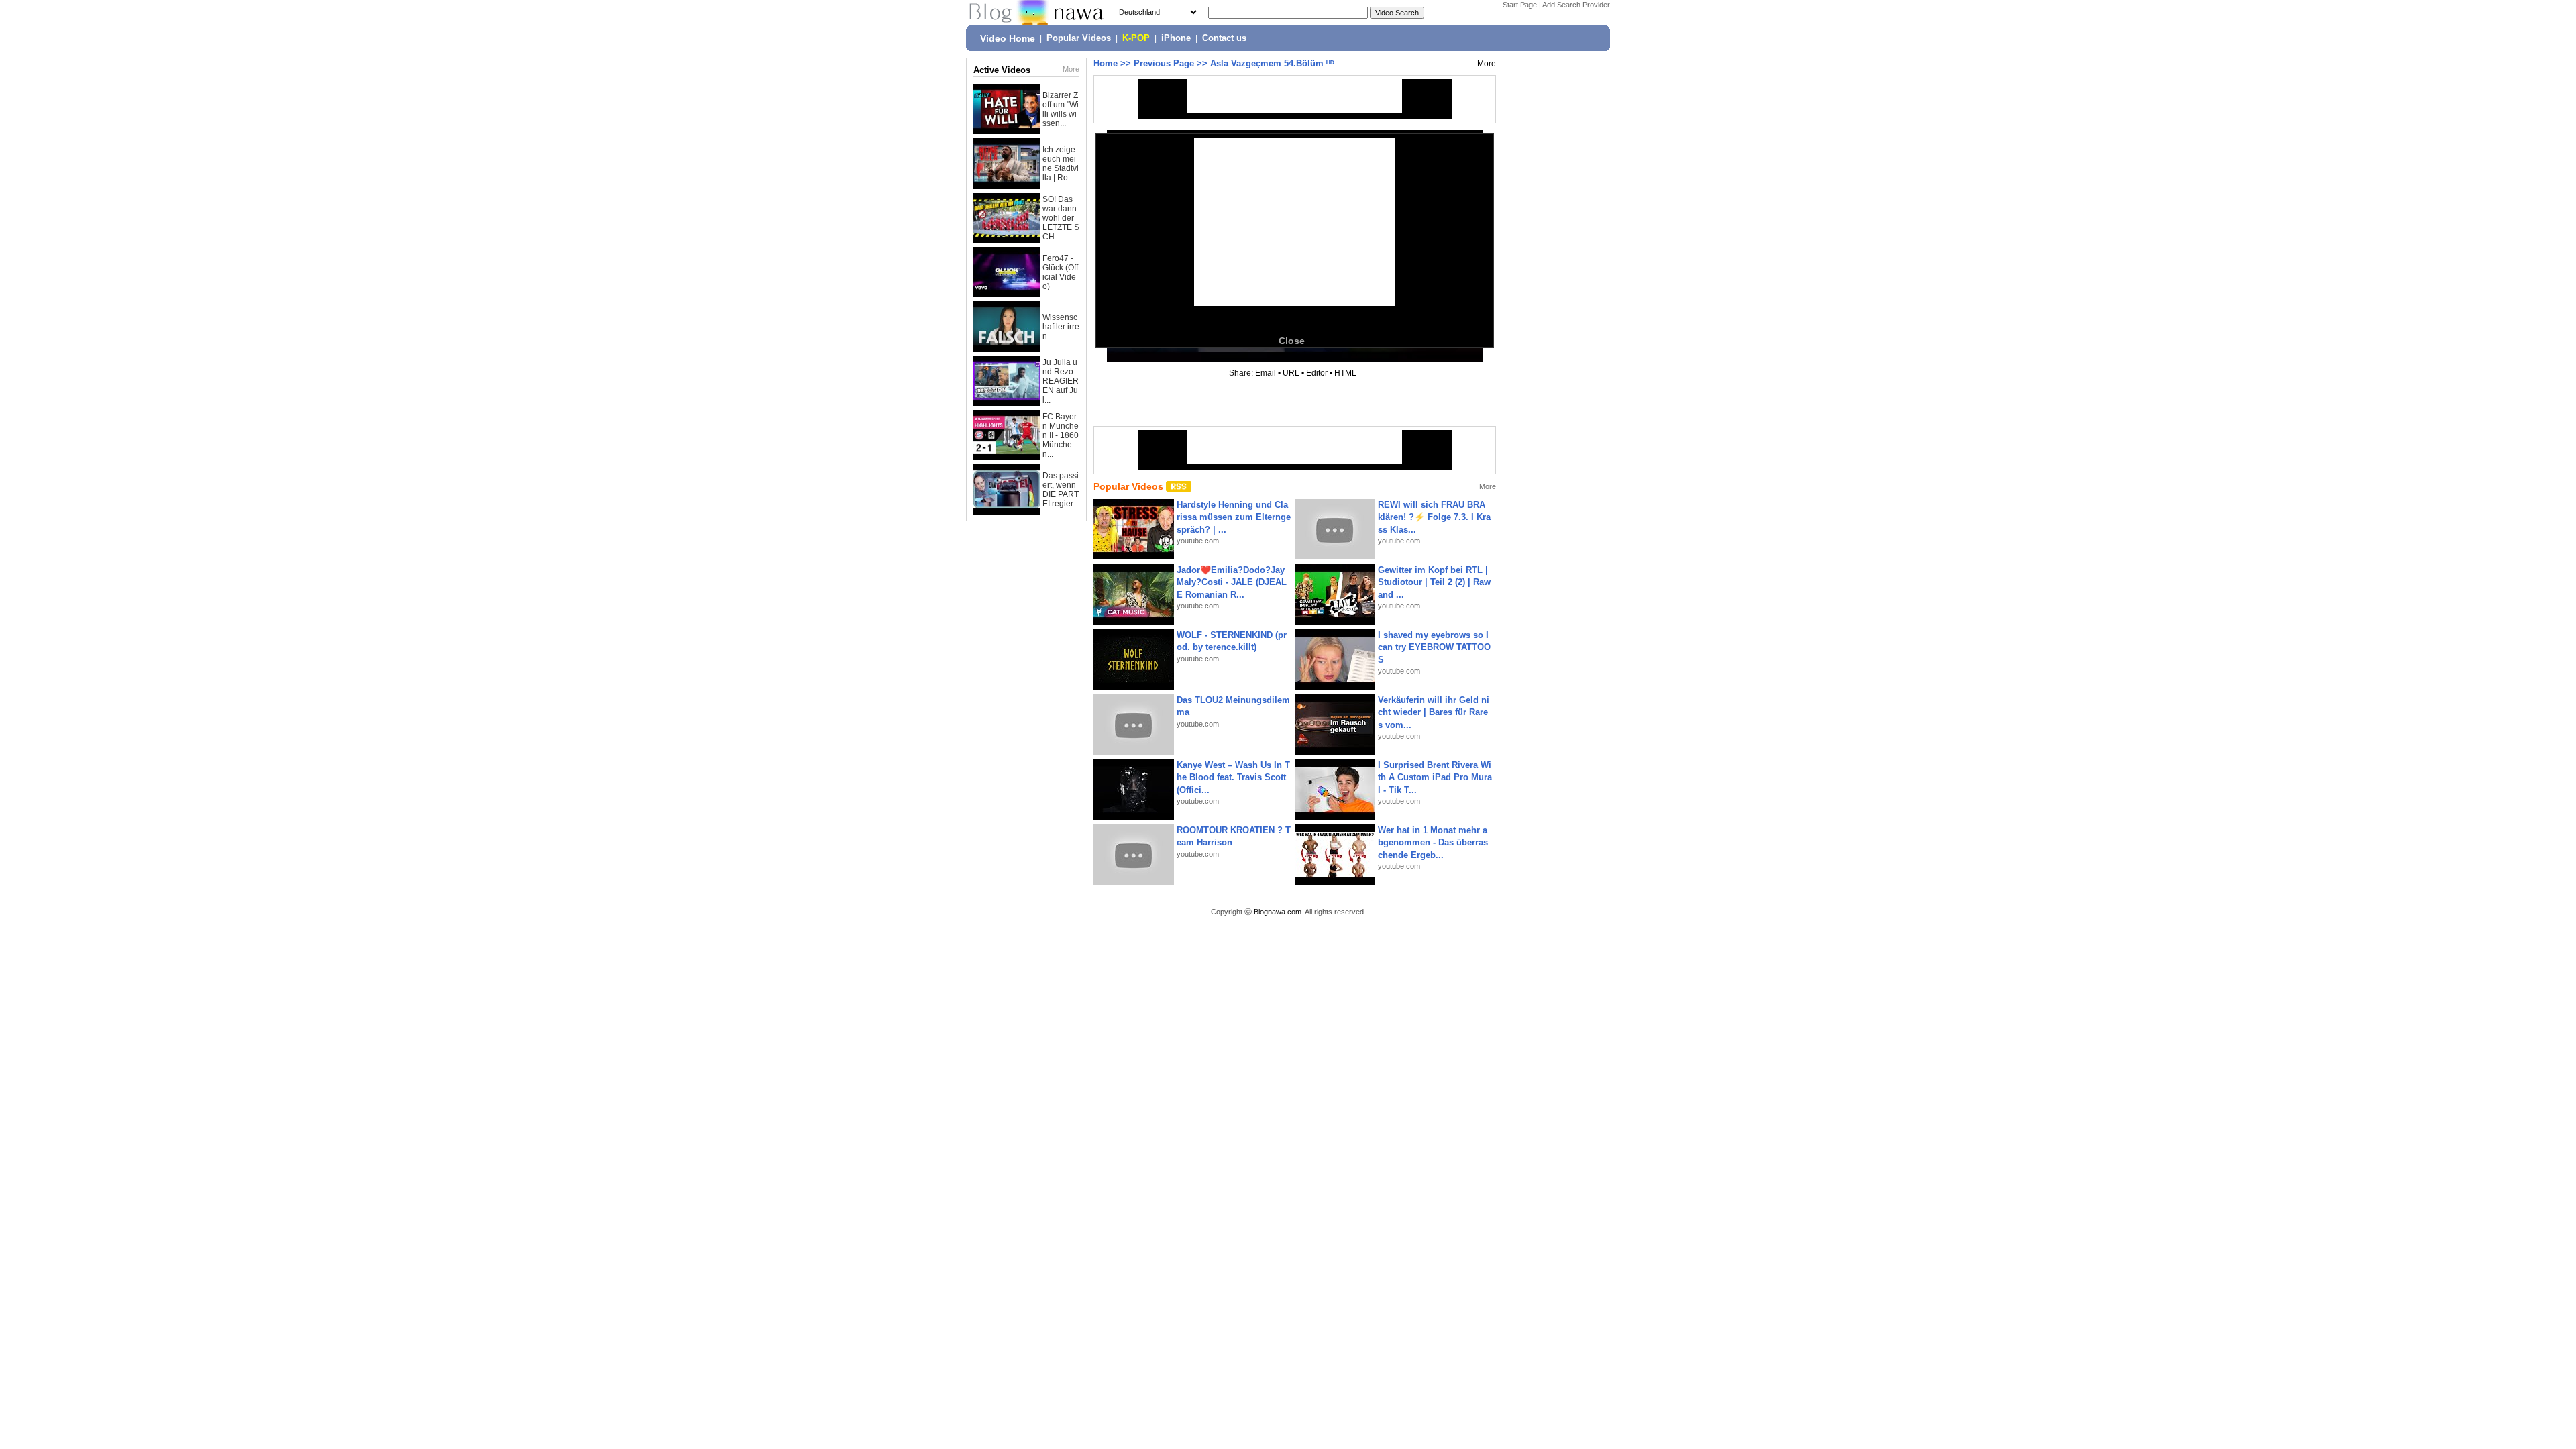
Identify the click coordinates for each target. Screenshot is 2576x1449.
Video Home (1008, 38)
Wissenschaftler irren (1061, 327)
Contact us (1224, 38)
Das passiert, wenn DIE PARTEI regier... (1061, 490)
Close (1292, 341)
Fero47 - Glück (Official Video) (1060, 272)
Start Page (1520, 5)
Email (1266, 373)
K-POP (1136, 38)
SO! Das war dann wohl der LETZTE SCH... (1061, 218)
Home (1106, 63)
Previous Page (1164, 63)
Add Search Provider (1576, 5)
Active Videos (1002, 70)
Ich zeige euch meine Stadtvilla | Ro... (1061, 164)
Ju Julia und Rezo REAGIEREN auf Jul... (1061, 381)
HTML (1345, 373)
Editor (1317, 373)
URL (1291, 373)
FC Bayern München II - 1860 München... (1061, 435)
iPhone (1176, 38)
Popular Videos (1079, 38)
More (1071, 69)
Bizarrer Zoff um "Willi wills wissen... (1061, 109)
